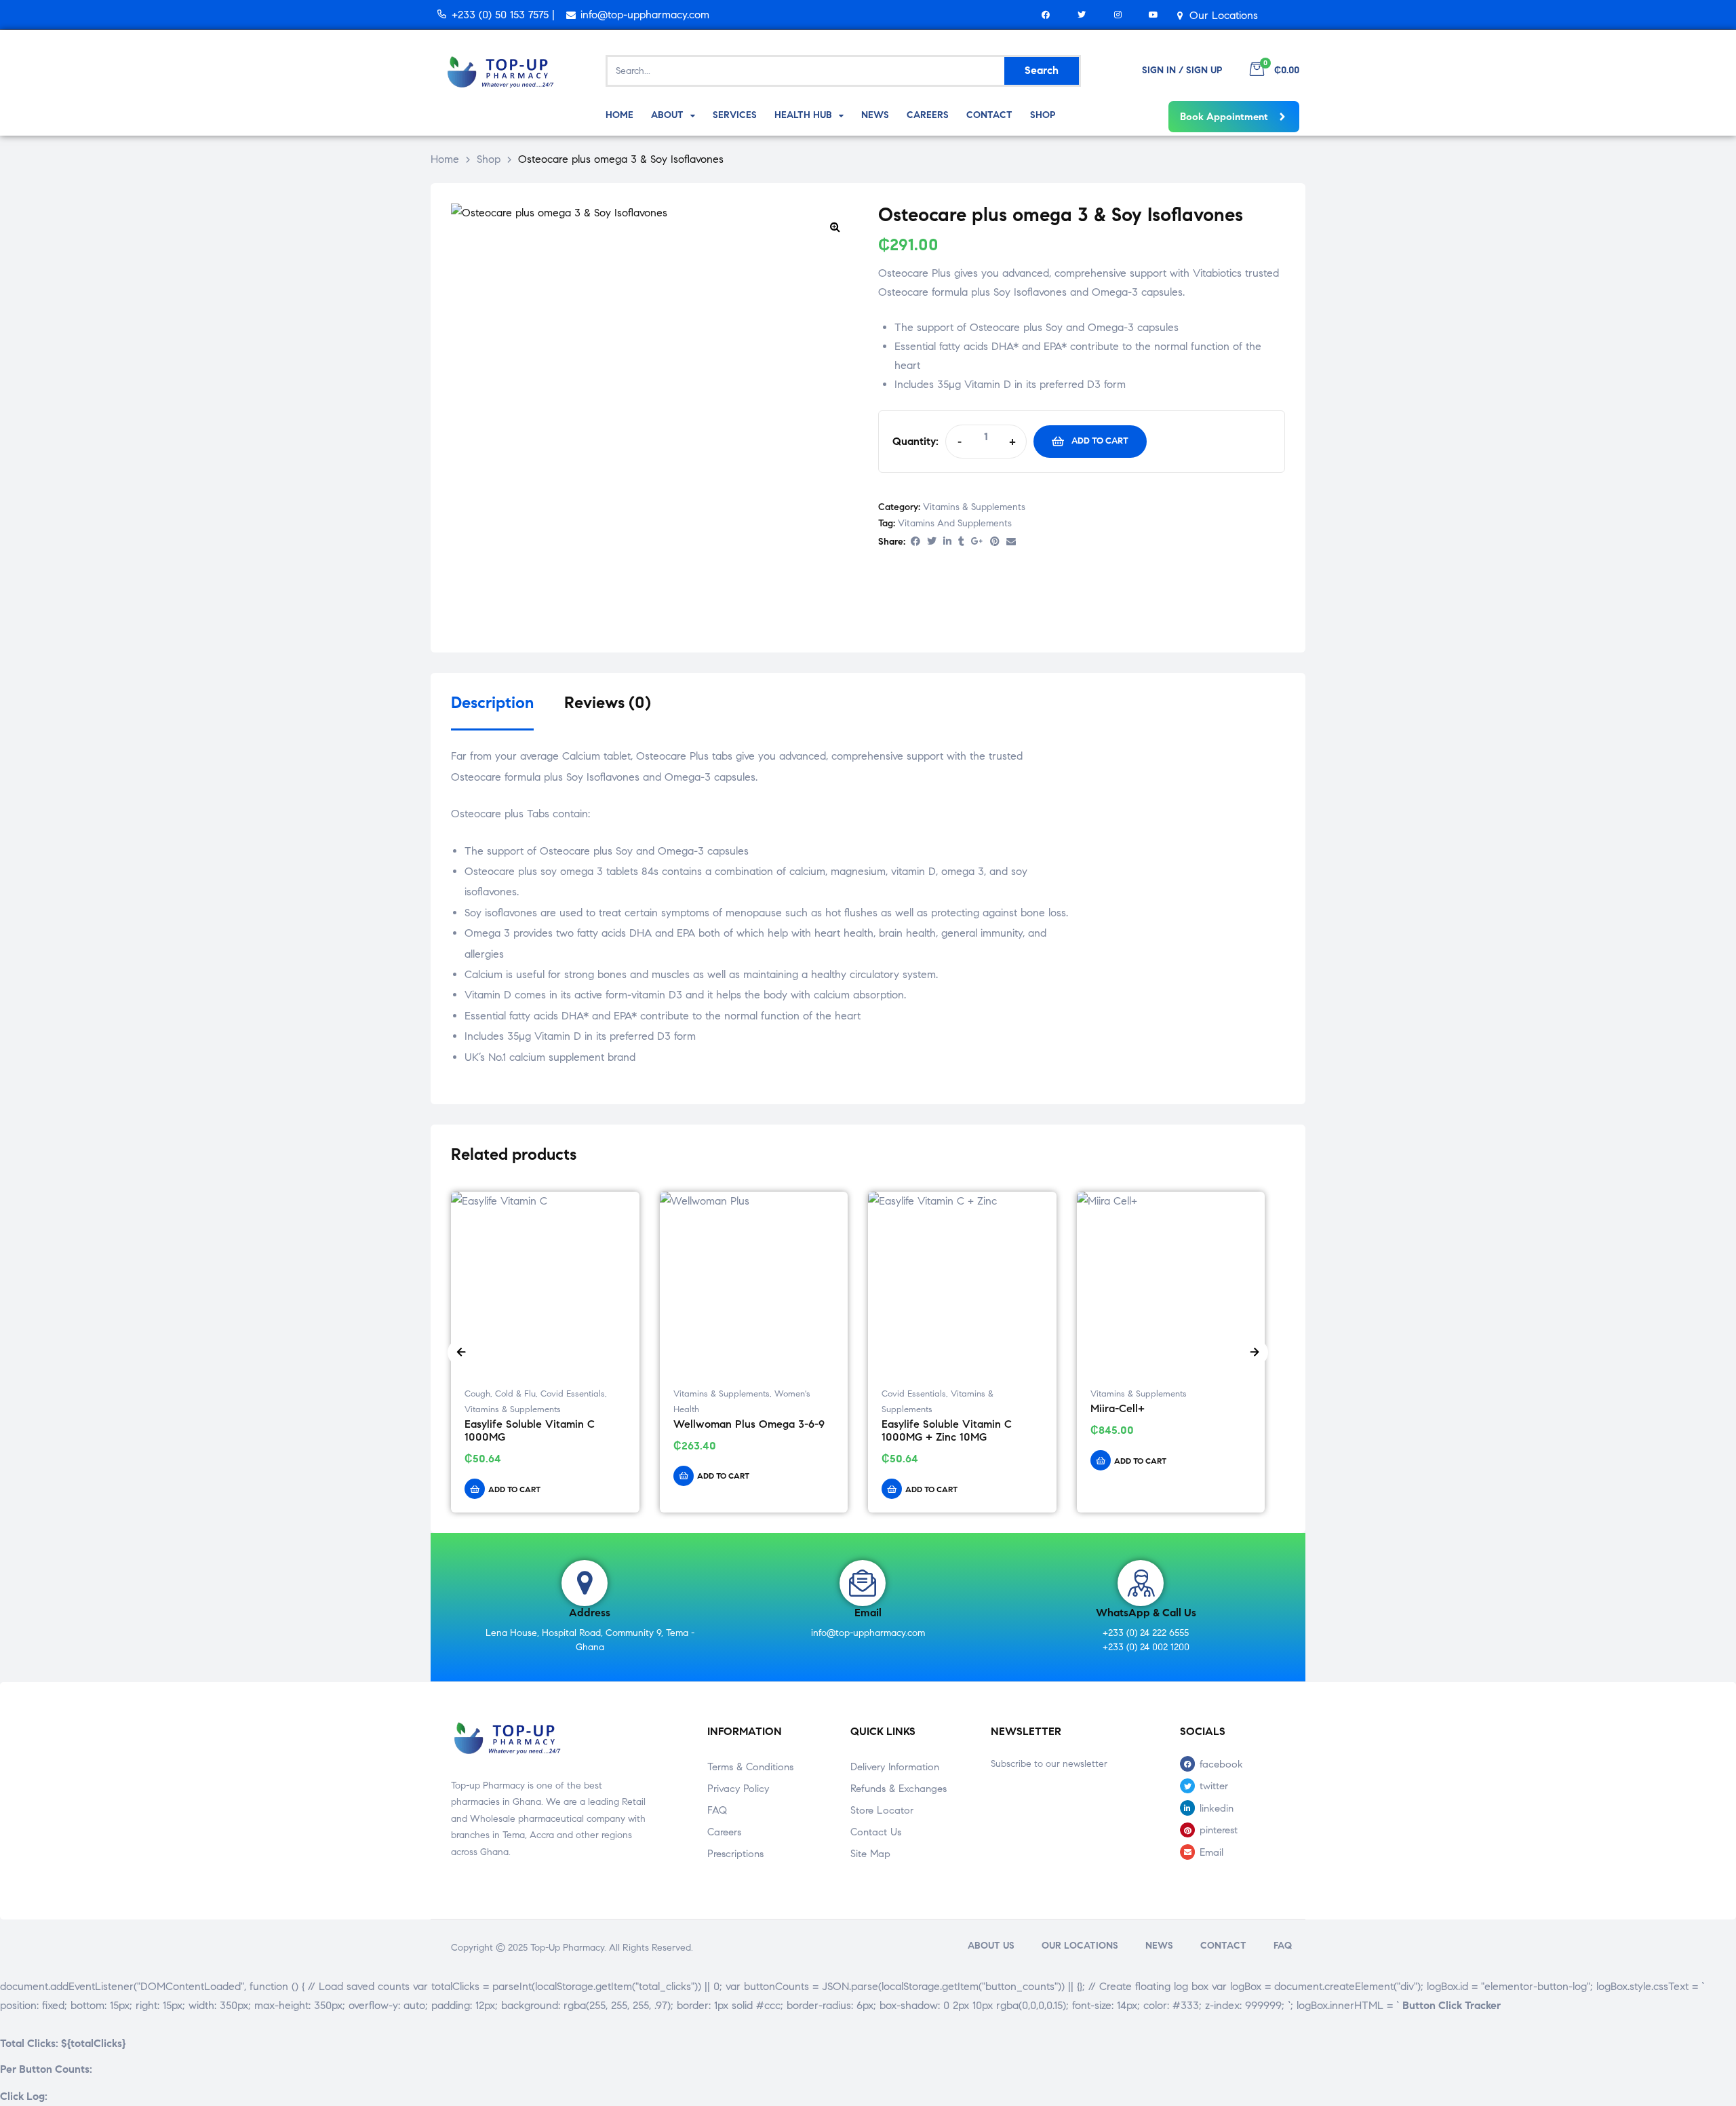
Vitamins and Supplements (955, 523)
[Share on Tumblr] (961, 542)
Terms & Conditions (750, 1767)
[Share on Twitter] (932, 542)
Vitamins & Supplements (974, 507)
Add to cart (1100, 441)
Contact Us (876, 1832)
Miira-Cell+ (1118, 1408)
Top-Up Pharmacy (567, 1948)
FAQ (717, 1810)
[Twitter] (1082, 15)
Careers (724, 1832)
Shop (489, 159)
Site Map (870, 1854)
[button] (835, 227)
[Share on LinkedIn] (947, 542)
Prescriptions (735, 1854)
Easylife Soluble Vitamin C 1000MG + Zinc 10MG (947, 1430)
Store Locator (882, 1810)
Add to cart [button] (514, 1489)
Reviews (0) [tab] (608, 703)
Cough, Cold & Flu (500, 1394)
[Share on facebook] (915, 542)
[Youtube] (1154, 15)
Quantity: (915, 441)
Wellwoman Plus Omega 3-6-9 (749, 1424)
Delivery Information (895, 1767)
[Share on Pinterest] (995, 542)
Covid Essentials (573, 1394)
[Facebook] (1046, 15)
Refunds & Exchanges (899, 1789)
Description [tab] (492, 703)
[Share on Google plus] (977, 542)
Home (445, 159)
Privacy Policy (738, 1789)
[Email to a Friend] (1011, 542)
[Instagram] (1118, 15)
